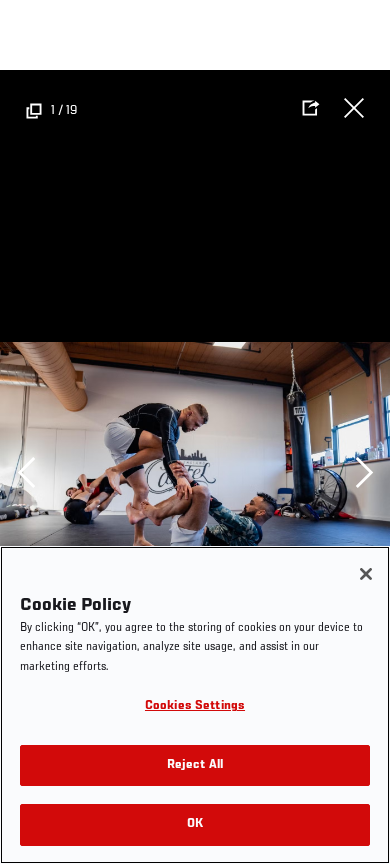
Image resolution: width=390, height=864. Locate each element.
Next (364, 472)
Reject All (195, 765)
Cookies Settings (195, 706)
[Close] (366, 574)
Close (354, 108)
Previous (26, 472)
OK (195, 824)
